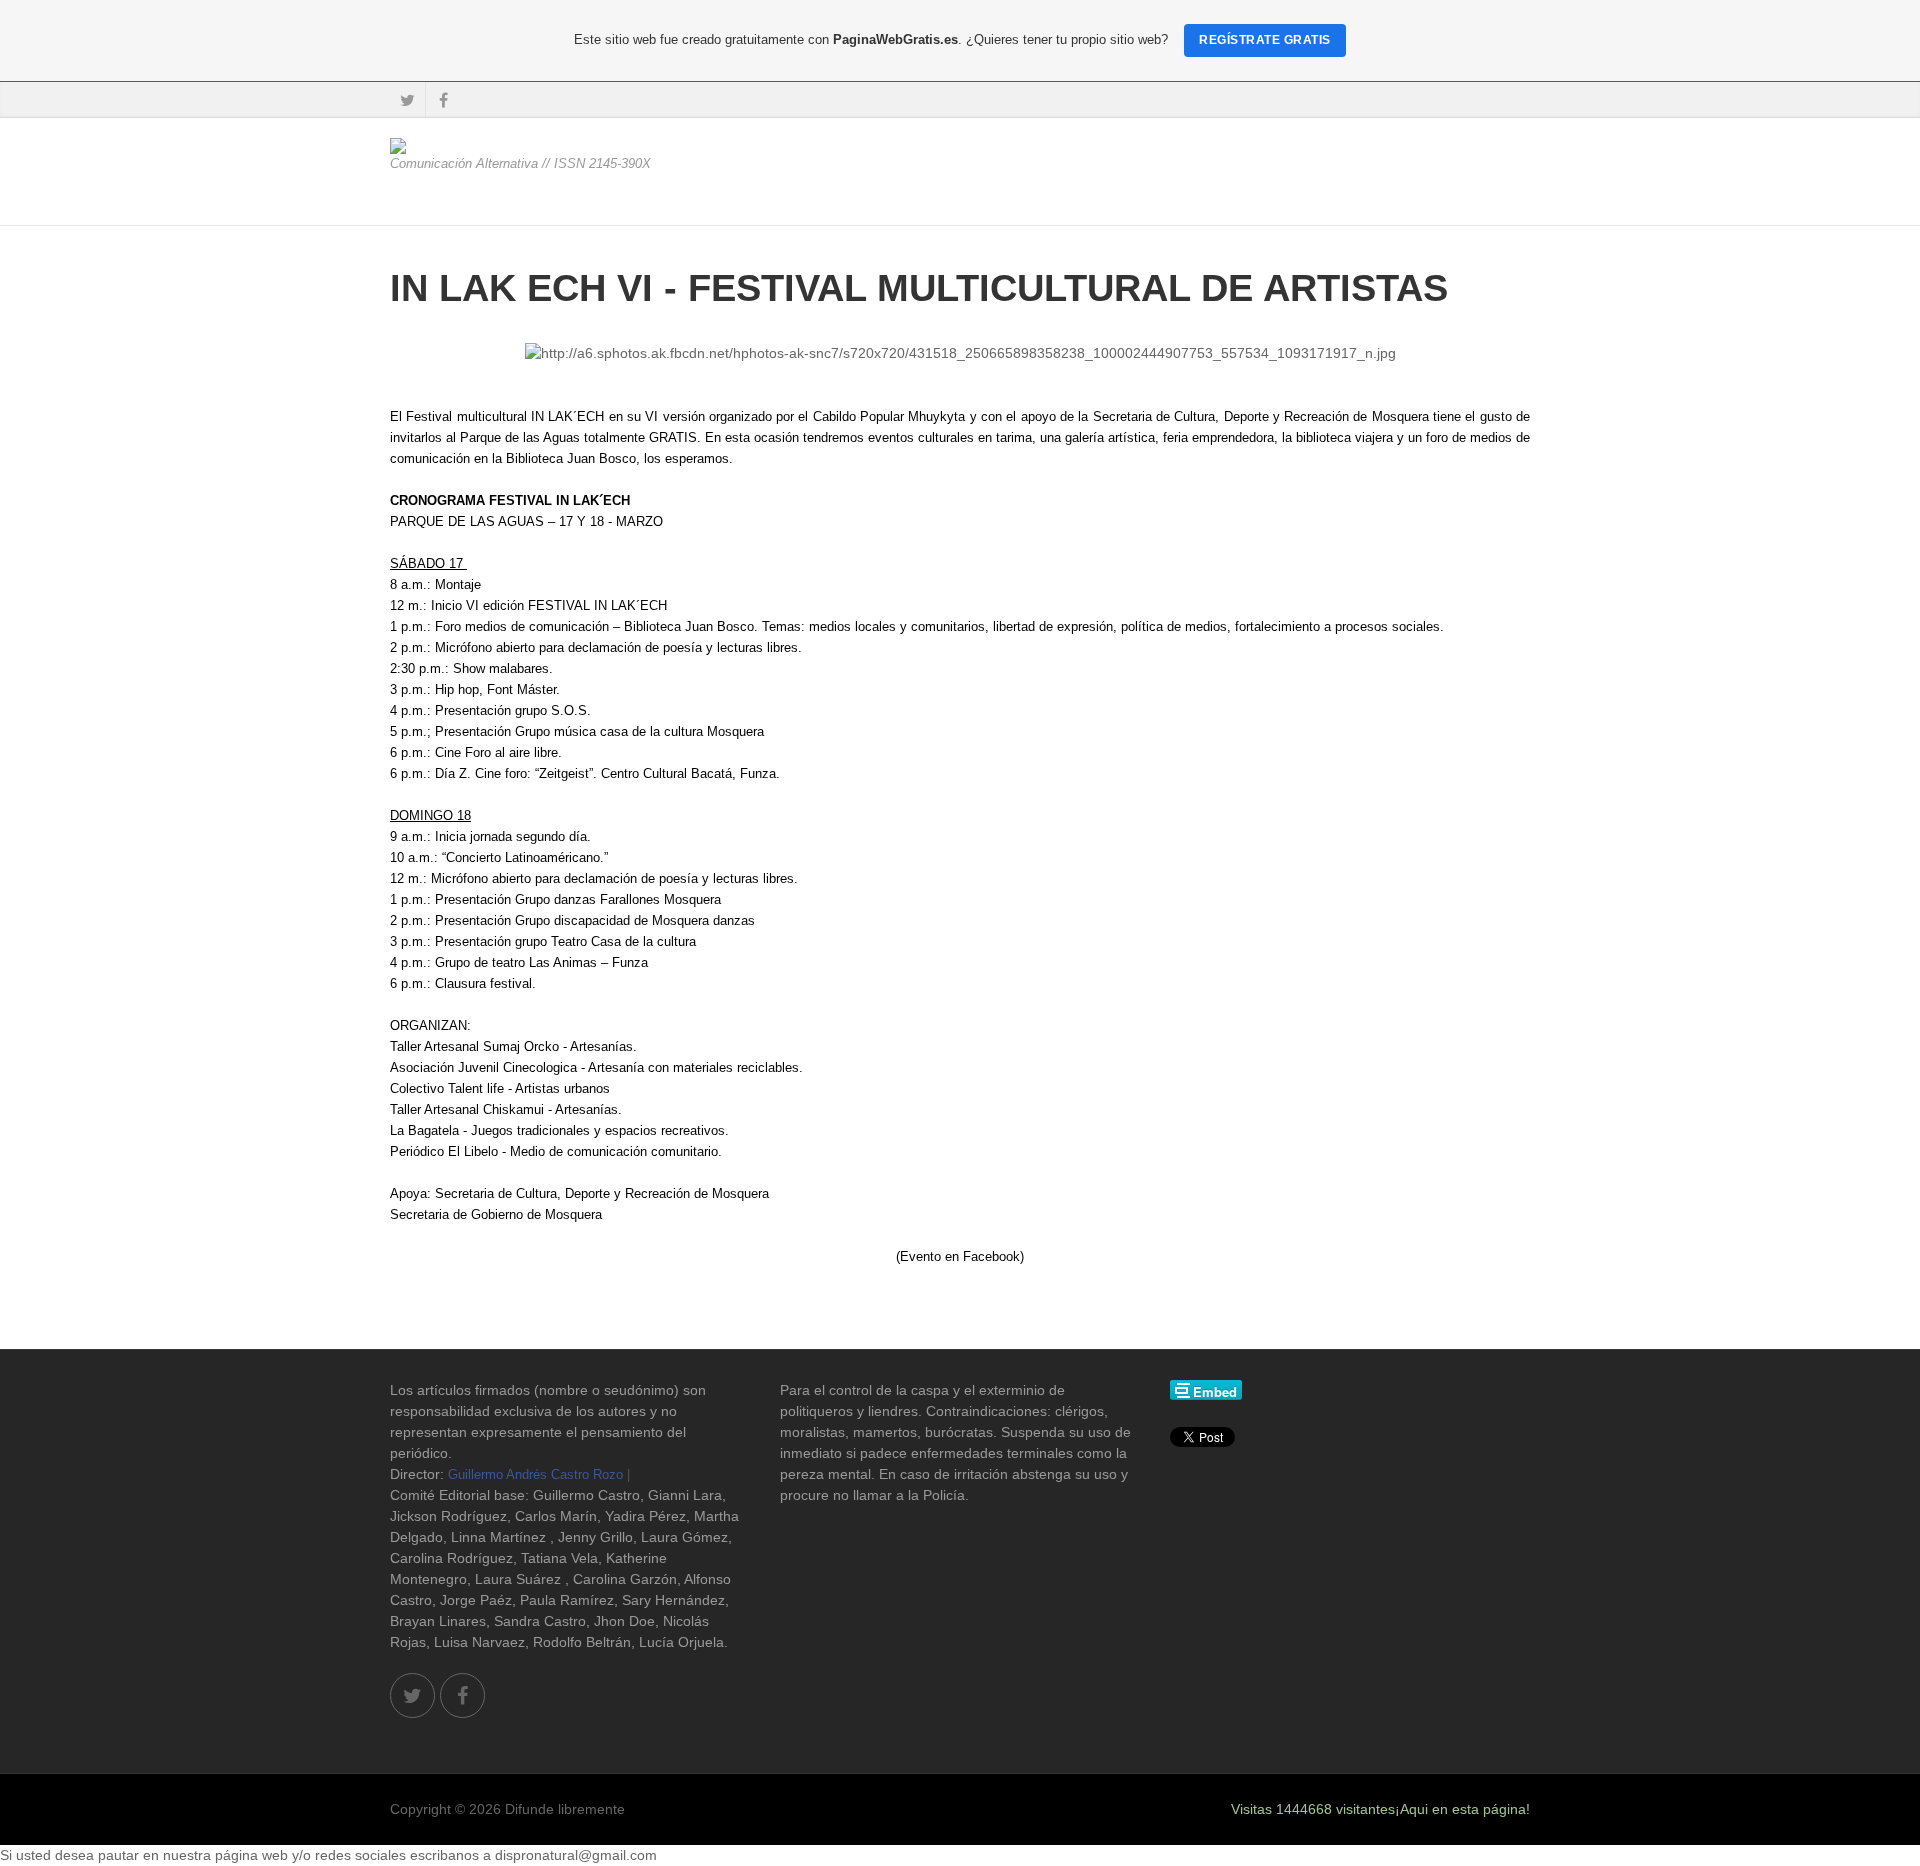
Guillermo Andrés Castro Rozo (535, 1474)
